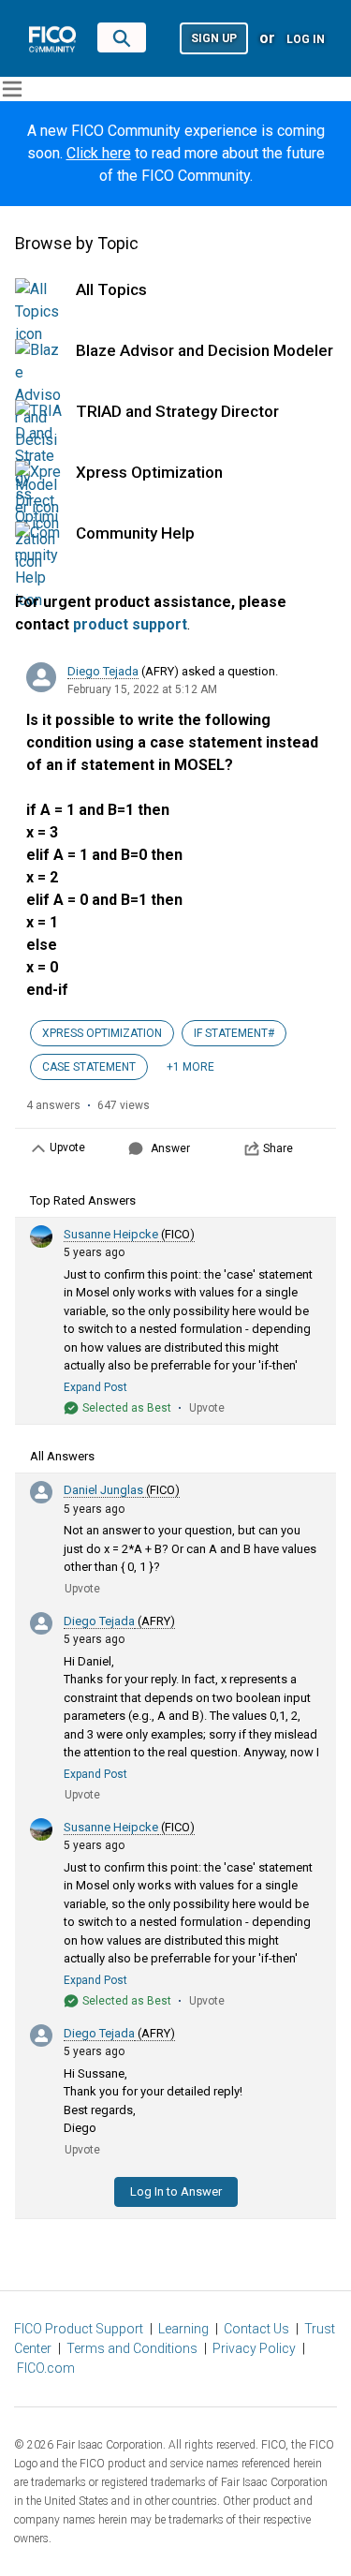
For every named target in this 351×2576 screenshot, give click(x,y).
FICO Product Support (79, 2329)
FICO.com (46, 2368)
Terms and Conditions (132, 2348)
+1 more (190, 1067)
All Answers (62, 1456)
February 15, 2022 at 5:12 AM (142, 689)
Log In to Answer (176, 2191)
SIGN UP (214, 38)
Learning (183, 2329)
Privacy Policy (254, 2348)
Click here (99, 153)
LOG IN (306, 39)
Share (278, 1148)
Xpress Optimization (149, 472)
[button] (214, 37)
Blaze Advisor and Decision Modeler (205, 350)
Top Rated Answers (83, 1200)
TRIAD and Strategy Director (177, 411)
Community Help (135, 533)
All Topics (111, 289)
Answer (170, 1148)
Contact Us (256, 2329)
